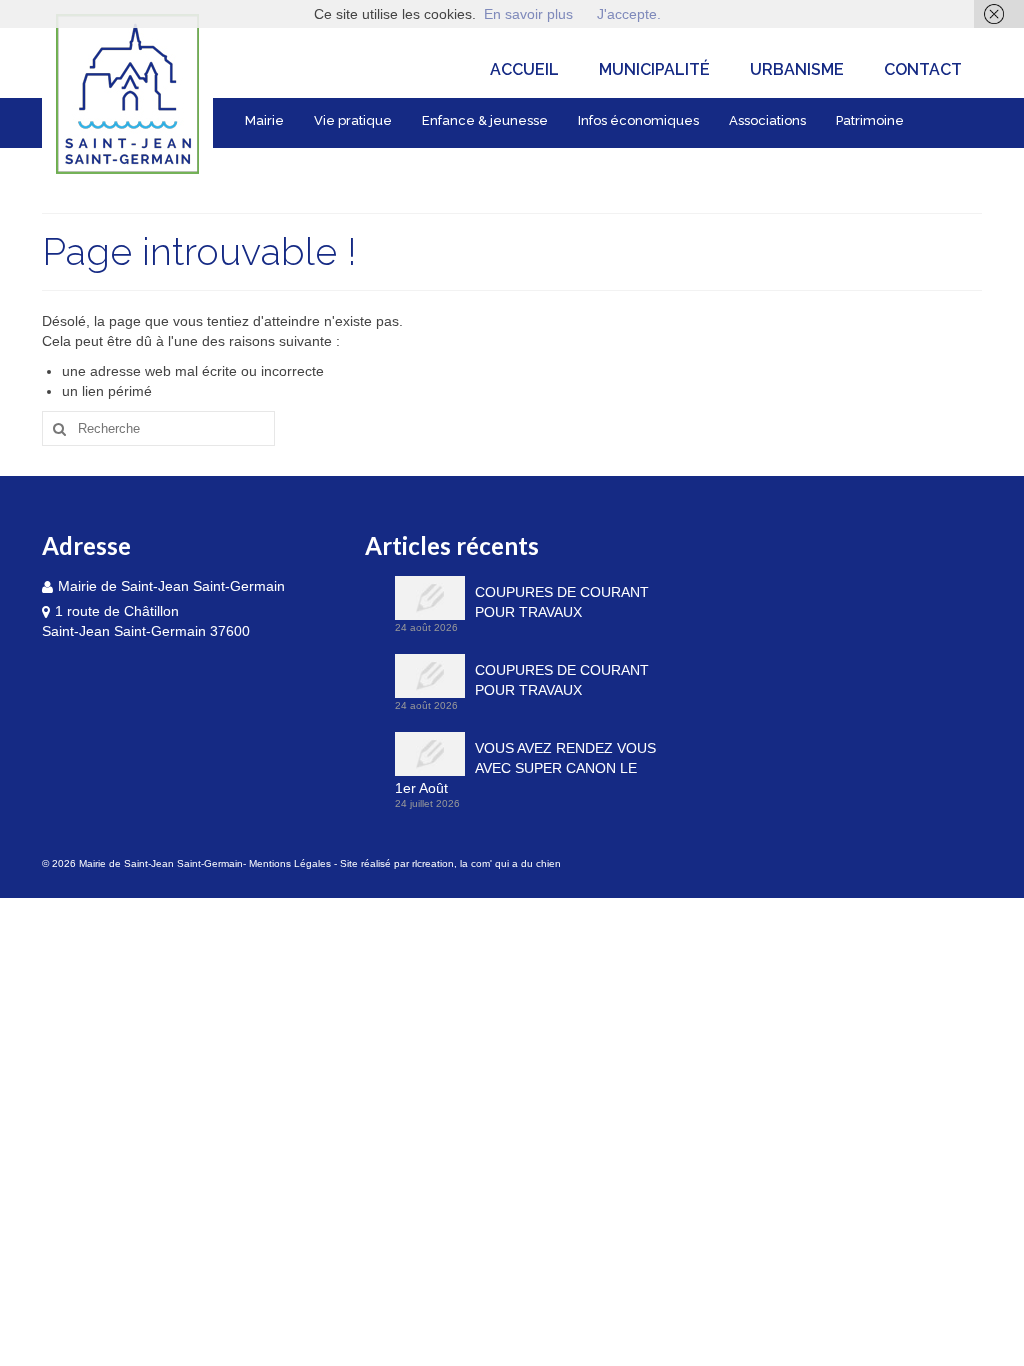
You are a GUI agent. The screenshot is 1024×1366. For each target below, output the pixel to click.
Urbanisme (797, 69)
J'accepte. (629, 14)
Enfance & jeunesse (485, 120)
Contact (923, 69)
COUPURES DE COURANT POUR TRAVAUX (562, 602)
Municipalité (654, 69)
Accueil (524, 69)
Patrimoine (870, 120)
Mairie (264, 120)
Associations (767, 120)
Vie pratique (353, 120)
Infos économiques (638, 120)
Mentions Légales (290, 863)
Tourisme (275, 165)
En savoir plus (528, 14)
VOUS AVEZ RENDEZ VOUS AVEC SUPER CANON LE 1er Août (525, 768)
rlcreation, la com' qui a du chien (486, 863)
